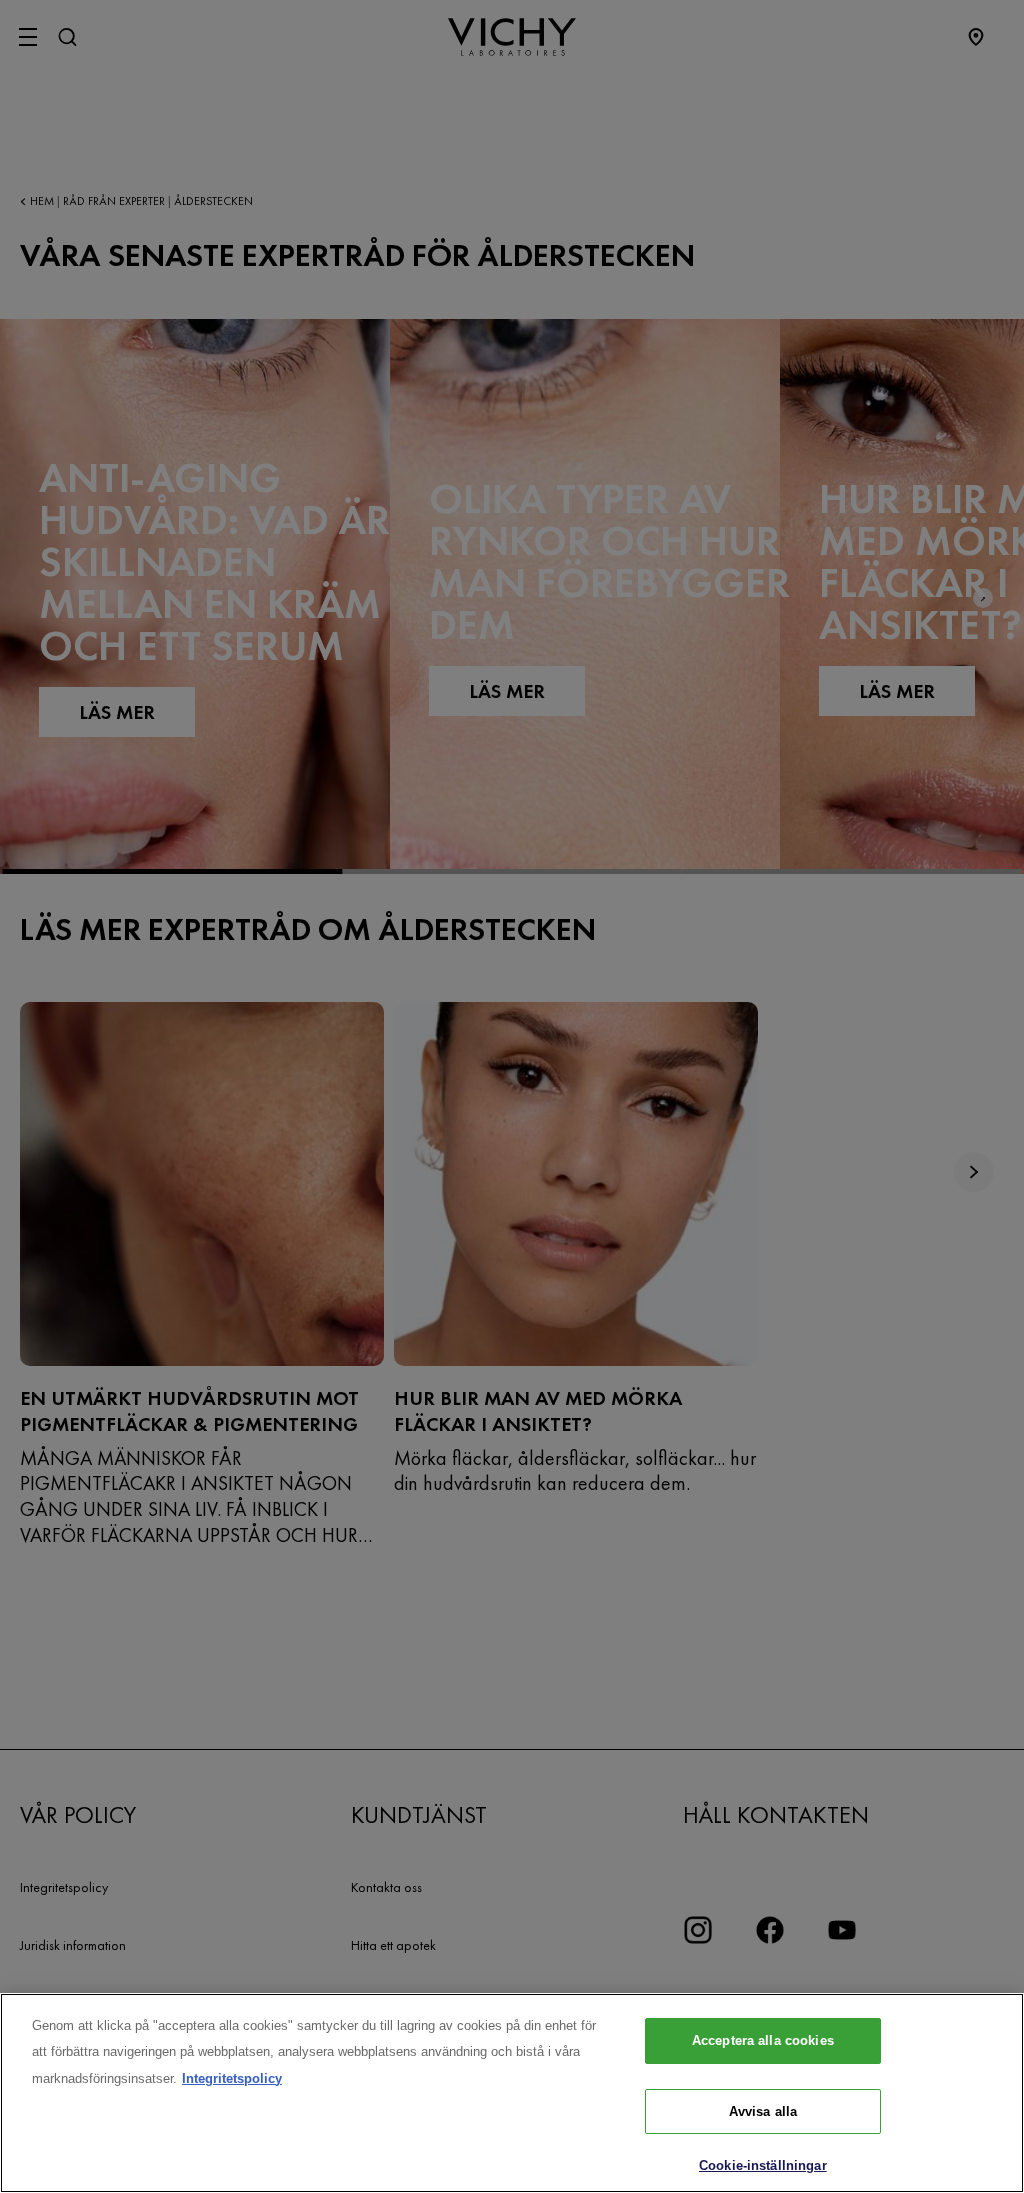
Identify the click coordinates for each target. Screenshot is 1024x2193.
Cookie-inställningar (763, 2165)
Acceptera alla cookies (763, 2040)
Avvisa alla (763, 2111)
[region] (512, 2093)
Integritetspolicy (232, 2078)
